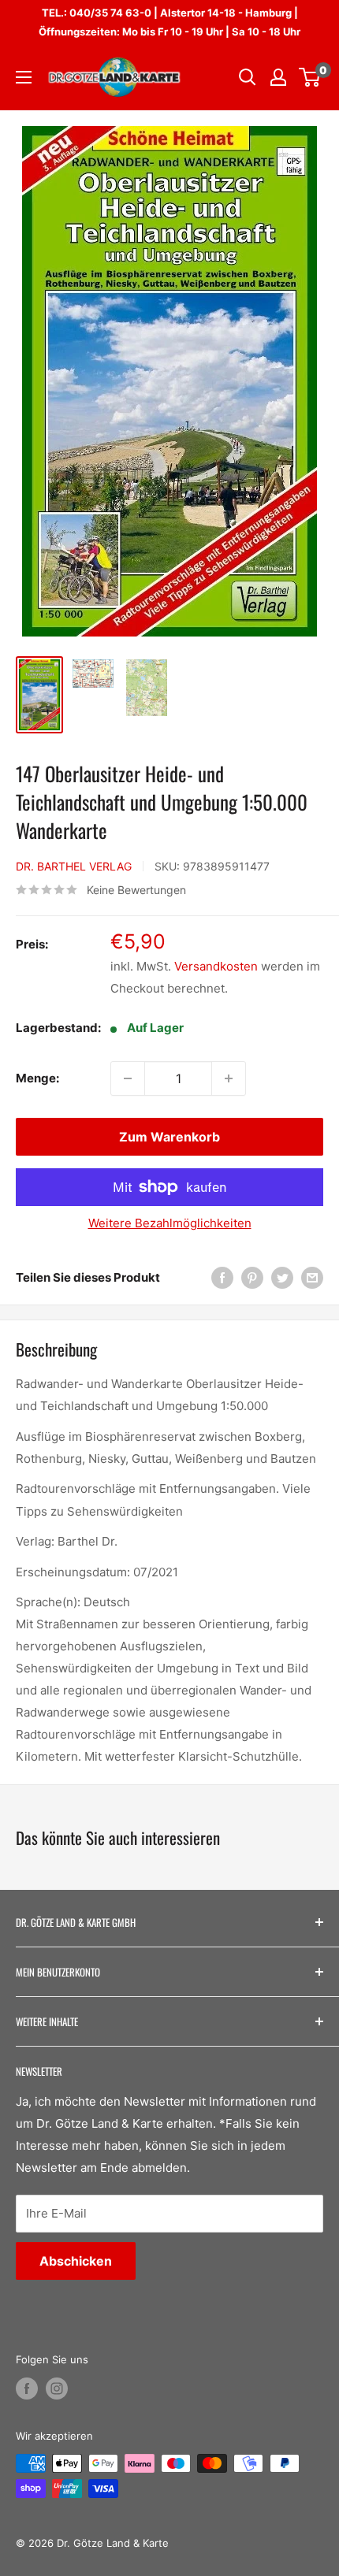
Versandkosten (216, 966)
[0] (310, 77)
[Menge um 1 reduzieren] (128, 1078)
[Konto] (278, 77)
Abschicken (76, 2261)
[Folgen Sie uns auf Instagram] (57, 2389)
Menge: (37, 1078)
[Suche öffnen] (248, 77)
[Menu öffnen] (24, 77)
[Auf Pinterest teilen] (252, 1277)
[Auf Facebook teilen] (222, 1277)
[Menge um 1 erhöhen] (229, 1078)
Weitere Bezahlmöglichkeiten (170, 1223)
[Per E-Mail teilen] (312, 1277)
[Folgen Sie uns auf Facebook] (27, 2389)
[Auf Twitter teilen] (282, 1277)
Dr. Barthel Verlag (74, 866)
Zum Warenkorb (169, 1137)
